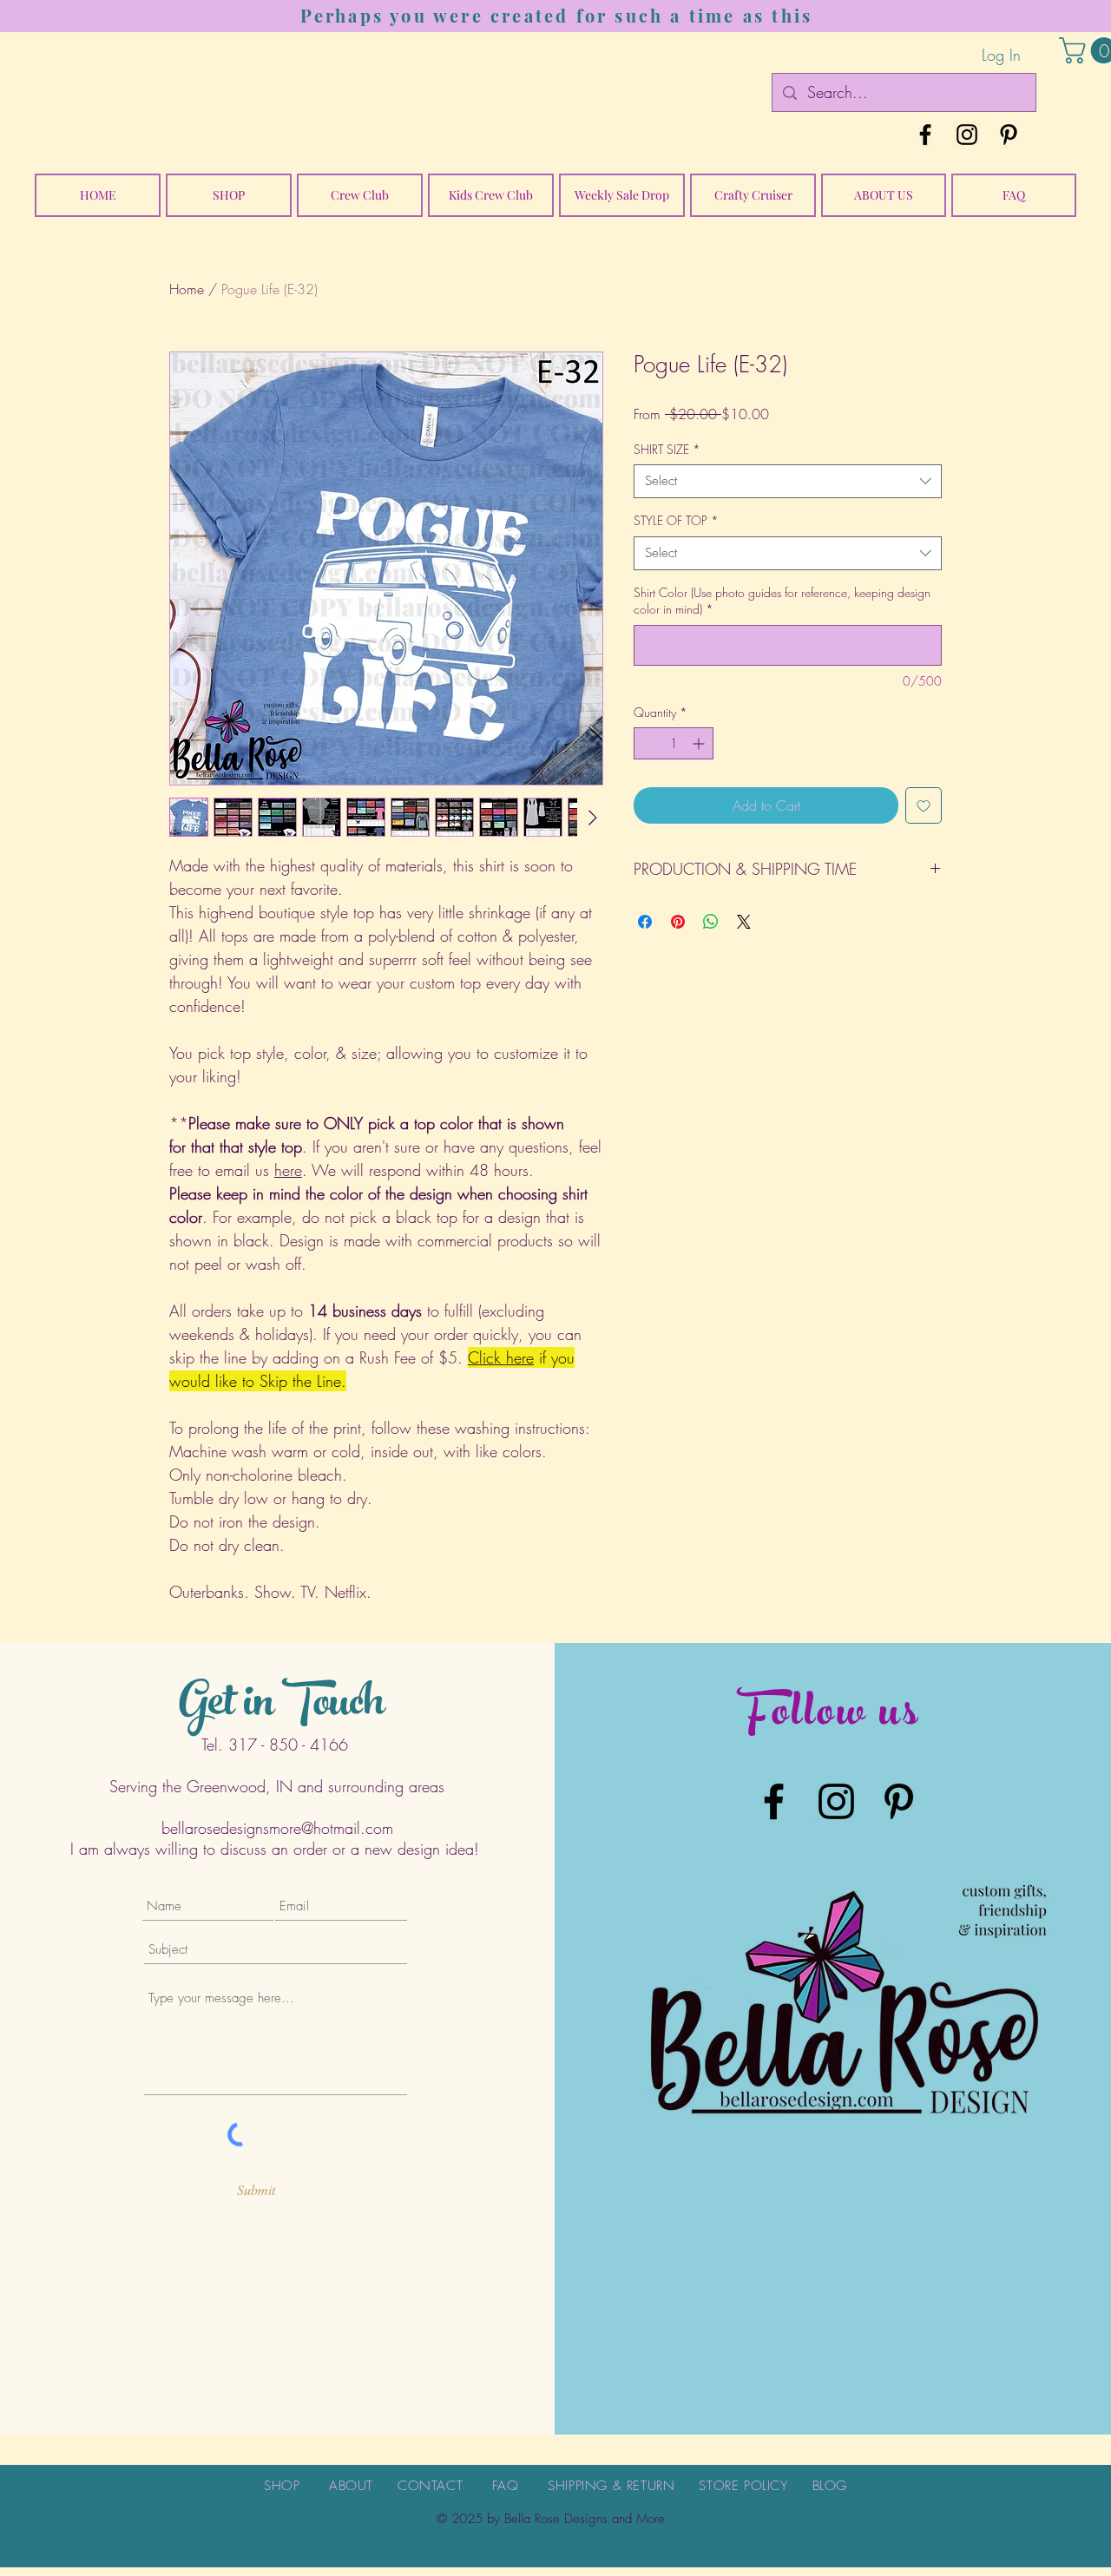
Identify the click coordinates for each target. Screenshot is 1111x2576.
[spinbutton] (674, 743)
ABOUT (351, 2486)
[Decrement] (647, 743)
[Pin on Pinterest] (678, 922)
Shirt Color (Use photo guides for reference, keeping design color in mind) (782, 601)
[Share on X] (744, 922)
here (288, 1170)
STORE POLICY (743, 2486)
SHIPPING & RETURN (611, 2486)
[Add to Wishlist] (924, 805)
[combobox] (788, 481)
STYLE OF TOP (676, 520)
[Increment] (700, 743)
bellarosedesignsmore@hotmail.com (277, 1828)
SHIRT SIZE (667, 449)
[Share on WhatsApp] (711, 922)
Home (187, 289)
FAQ (506, 2486)
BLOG (830, 2486)
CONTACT (430, 2486)
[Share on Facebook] (645, 922)
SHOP (282, 2486)
